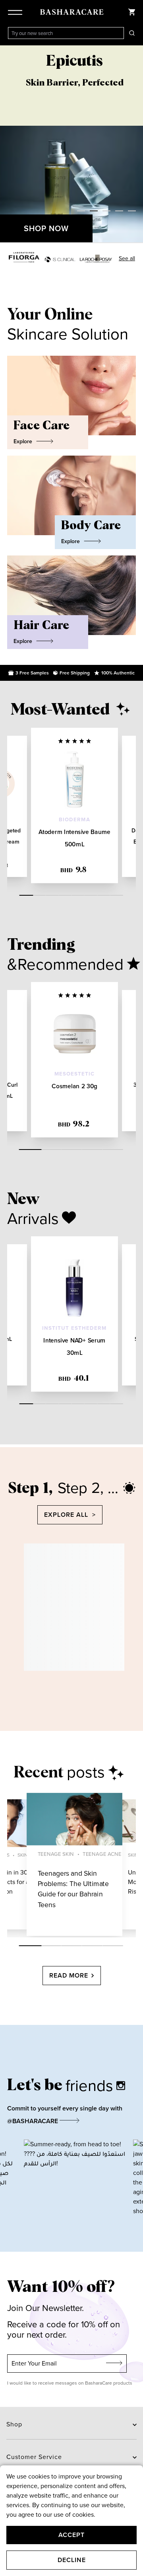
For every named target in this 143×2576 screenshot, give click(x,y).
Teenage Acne (102, 1854)
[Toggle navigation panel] (17, 12)
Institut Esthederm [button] (74, 1328)
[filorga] (24, 257)
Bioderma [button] (74, 820)
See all (127, 258)
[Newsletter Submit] (114, 2364)
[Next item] (135, 144)
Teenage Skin (56, 1854)
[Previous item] (8, 144)
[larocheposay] (96, 259)
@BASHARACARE (33, 2121)
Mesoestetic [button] (74, 1074)
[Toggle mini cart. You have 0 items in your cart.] (132, 12)
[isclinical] (60, 259)
